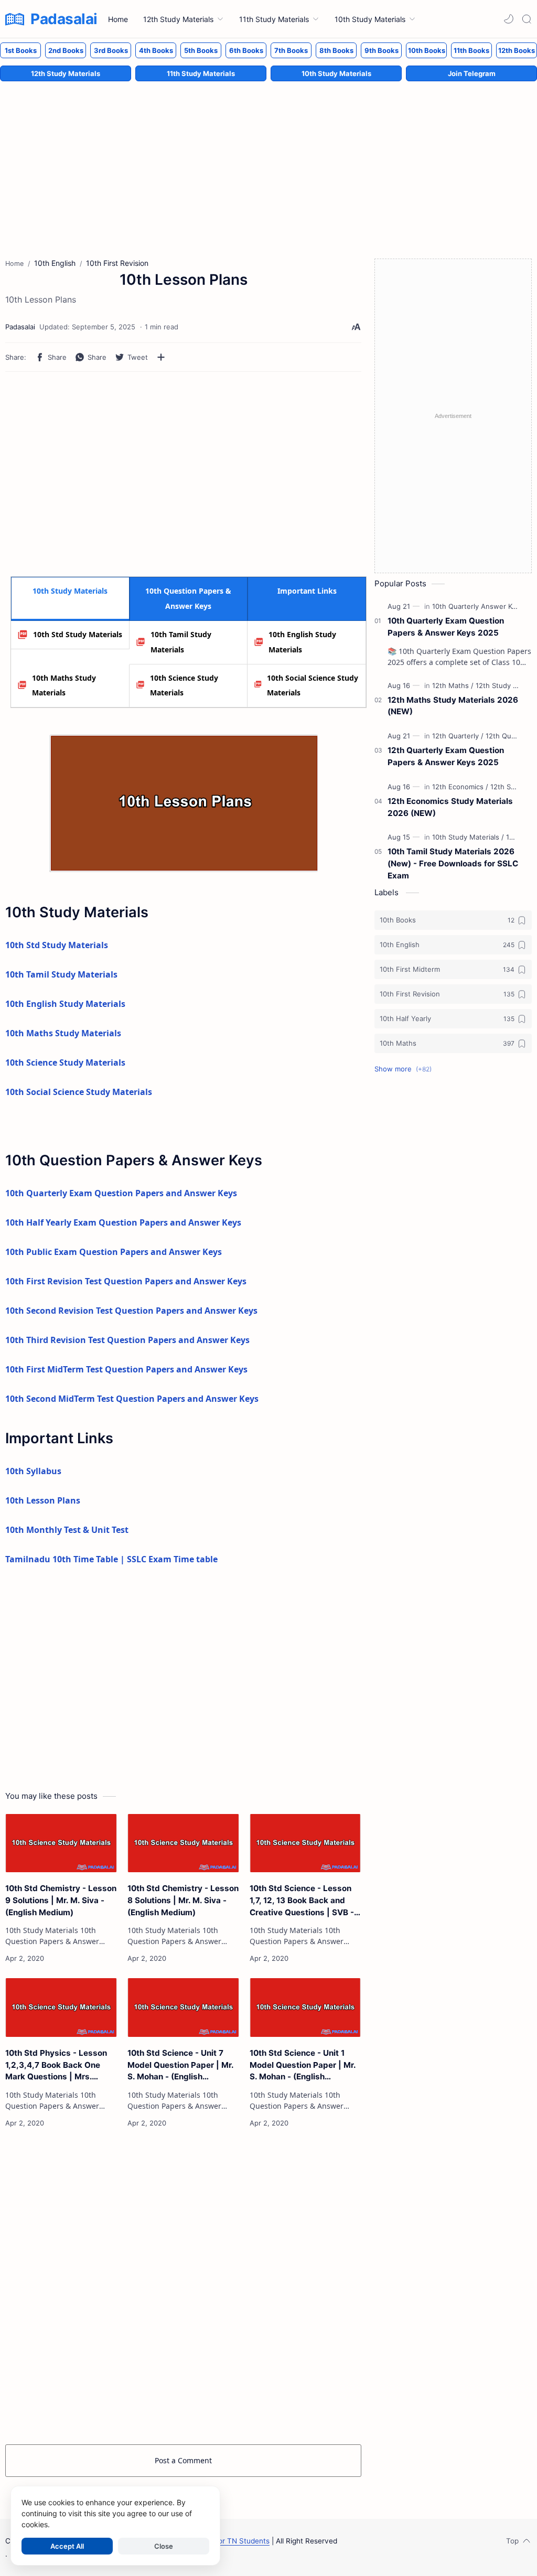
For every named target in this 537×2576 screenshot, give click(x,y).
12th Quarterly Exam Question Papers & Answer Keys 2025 (446, 756)
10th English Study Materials (302, 642)
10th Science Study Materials (184, 685)
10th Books (427, 50)
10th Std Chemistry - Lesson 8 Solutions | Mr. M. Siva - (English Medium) (183, 1900)
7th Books (291, 50)
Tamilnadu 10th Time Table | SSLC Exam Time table (111, 1559)
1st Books (21, 50)
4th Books (156, 50)
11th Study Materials (201, 73)
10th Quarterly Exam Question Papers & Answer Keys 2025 (446, 627)
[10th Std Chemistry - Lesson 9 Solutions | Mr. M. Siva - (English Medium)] (61, 1843)
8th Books (336, 50)
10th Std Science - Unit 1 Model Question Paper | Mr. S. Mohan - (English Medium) (303, 2065)
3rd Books (111, 50)
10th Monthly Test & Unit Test (67, 1530)
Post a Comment (183, 2460)
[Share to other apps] (161, 357)
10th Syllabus (33, 1471)
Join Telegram (472, 73)
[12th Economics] (460, 787)
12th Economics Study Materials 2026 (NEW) (450, 807)
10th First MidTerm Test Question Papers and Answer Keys (126, 1369)
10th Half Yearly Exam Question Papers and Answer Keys (123, 1222)
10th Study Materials (336, 73)
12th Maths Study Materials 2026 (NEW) (453, 706)
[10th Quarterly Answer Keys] (480, 606)
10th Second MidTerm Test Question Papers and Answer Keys (132, 1399)
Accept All (67, 2546)
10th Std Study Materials (78, 634)
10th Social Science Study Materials (313, 685)
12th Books (517, 50)
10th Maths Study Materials (64, 685)
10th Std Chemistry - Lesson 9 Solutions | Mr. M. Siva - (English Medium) (61, 1900)
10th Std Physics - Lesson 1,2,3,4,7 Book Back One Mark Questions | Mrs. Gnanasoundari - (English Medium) (56, 2065)
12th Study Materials (66, 73)
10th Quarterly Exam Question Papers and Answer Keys (121, 1193)
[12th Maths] (453, 685)
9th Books (382, 50)
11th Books (471, 50)
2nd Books (66, 50)
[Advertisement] (268, 159)
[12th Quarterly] (458, 736)
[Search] (527, 19)
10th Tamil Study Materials (181, 642)
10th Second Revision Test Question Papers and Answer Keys (131, 1311)
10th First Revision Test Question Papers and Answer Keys (126, 1281)
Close (164, 2546)
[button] (509, 19)
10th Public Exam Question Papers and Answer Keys (114, 1252)
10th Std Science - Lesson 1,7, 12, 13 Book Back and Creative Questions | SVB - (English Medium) (302, 1901)
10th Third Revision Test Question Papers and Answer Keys (127, 1340)
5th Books (201, 50)
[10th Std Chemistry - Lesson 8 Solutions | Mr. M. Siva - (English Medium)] (183, 1843)
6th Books (246, 50)
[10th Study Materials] (468, 837)
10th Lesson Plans (43, 1500)
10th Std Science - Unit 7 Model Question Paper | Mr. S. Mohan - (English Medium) (180, 2065)
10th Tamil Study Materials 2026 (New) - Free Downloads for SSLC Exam (453, 863)
